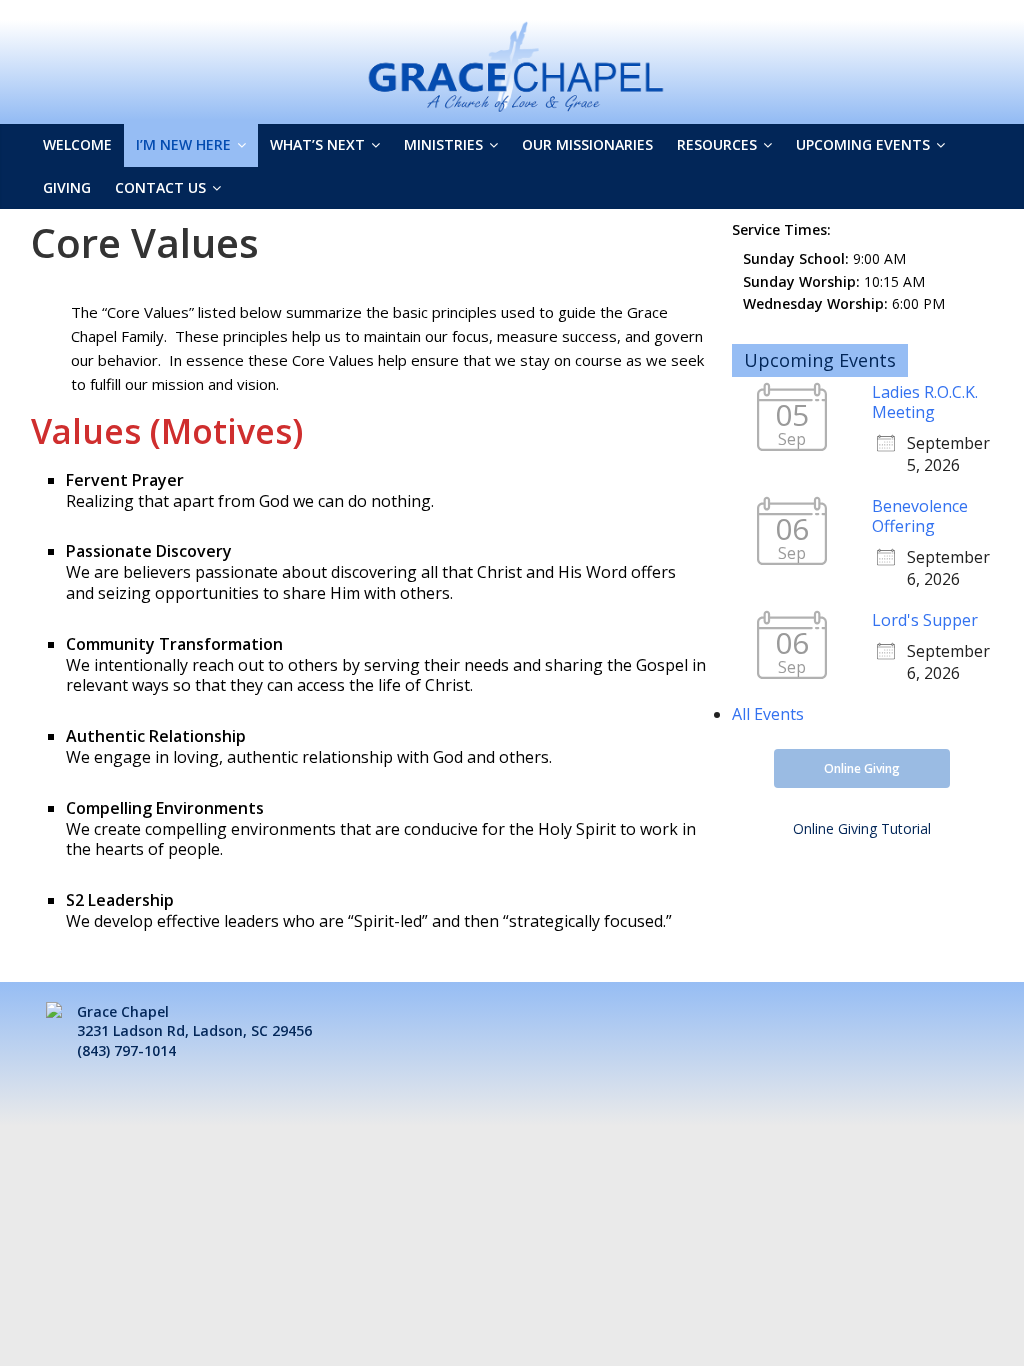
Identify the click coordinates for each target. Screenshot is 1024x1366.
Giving (67, 187)
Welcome (77, 144)
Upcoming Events (863, 144)
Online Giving (862, 768)
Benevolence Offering (920, 516)
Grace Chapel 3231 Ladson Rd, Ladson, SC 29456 (194, 1021)
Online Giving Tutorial (862, 828)
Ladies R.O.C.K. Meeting (925, 402)
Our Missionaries (587, 144)
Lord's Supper (925, 620)
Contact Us (160, 187)
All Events (768, 714)
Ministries (443, 144)
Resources (717, 144)
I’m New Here (183, 144)
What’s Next (317, 144)
